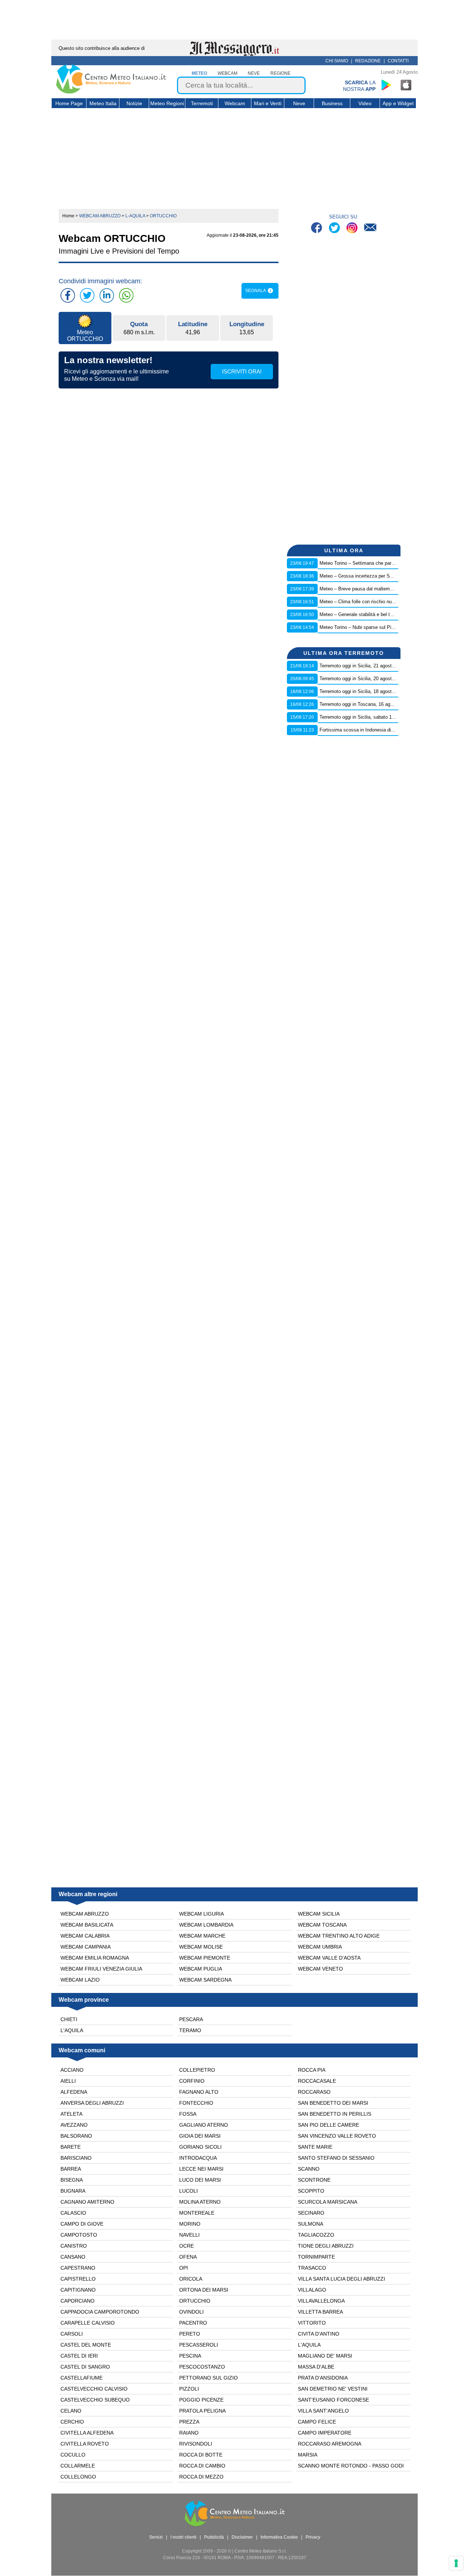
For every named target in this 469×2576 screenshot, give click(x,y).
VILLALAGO (312, 2290)
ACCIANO (72, 2070)
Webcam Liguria (202, 1914)
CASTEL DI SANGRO (85, 2367)
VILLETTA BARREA (320, 2312)
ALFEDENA (74, 2092)
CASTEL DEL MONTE (86, 2345)
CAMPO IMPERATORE (325, 2433)
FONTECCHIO (196, 2103)
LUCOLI (189, 2191)
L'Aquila (72, 2030)
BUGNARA (73, 2191)
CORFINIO (192, 2081)
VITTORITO (312, 2323)
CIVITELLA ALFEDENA (87, 2433)
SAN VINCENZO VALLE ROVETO (337, 2136)
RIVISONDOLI (196, 2444)
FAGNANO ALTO (199, 2092)
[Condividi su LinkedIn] (107, 295)
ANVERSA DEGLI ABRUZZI (92, 2103)
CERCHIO (72, 2422)
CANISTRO (74, 2246)
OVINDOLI (191, 2312)
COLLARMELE (78, 2466)
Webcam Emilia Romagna (95, 1958)
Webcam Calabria (85, 1936)
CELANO (71, 2411)
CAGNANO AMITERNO (87, 2202)
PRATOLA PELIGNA (202, 2411)
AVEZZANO (74, 2125)
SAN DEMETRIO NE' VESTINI (333, 2389)
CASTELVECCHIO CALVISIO (94, 2389)
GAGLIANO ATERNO (204, 2125)
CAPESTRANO (78, 2268)
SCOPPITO (311, 2191)
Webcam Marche (202, 1936)
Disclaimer (242, 2537)
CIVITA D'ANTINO (319, 2334)
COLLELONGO (78, 2477)
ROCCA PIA (312, 2070)
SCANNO (309, 2169)
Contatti (398, 61)
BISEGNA (72, 2180)
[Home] (111, 92)
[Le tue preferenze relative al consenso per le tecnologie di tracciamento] (456, 2563)
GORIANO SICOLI (200, 2147)
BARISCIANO (76, 2158)
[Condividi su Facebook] (68, 295)
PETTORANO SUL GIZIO (208, 2378)
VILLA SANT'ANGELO (323, 2411)
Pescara (191, 2019)
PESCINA (190, 2356)
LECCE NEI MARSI (201, 2169)
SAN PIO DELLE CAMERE (328, 2125)
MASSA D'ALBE (316, 2367)
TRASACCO (312, 2268)
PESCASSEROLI (199, 2345)
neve (254, 73)
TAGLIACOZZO (316, 2235)
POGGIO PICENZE (201, 2400)
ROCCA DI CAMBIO (202, 2466)
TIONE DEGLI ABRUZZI (326, 2246)
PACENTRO (193, 2323)
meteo (199, 73)
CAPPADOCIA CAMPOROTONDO (100, 2312)
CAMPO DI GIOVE (82, 2224)
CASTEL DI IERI (79, 2356)
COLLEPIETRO (197, 2070)
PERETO (190, 2334)
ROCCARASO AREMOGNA (330, 2444)
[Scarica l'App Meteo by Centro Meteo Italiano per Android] (386, 85)
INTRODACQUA (198, 2158)
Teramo (190, 2030)
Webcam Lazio (80, 1980)
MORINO (190, 2224)
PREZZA (189, 2422)
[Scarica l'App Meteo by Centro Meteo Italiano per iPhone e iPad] (406, 85)
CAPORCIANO (77, 2301)
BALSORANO (76, 2136)
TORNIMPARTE (316, 2257)
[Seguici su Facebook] (317, 229)
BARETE (71, 2147)
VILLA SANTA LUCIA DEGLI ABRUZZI (341, 2279)
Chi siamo (337, 61)
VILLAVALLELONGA (321, 2301)
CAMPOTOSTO (79, 2235)
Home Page (69, 103)
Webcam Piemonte (205, 1958)
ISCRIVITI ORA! (242, 371)
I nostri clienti (183, 2537)
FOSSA (188, 2114)
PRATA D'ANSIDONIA (323, 2378)
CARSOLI (72, 2334)
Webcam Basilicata (87, 1925)
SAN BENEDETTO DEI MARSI (333, 2103)
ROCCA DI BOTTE (201, 2455)
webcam (228, 73)
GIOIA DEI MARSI (200, 2136)
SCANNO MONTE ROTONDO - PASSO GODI (351, 2466)
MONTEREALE (197, 2213)
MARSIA (308, 2455)
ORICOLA (191, 2279)
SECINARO (311, 2213)
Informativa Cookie (279, 2537)
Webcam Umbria (320, 1947)
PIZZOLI (189, 2389)
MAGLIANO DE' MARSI (325, 2356)
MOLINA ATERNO (200, 2202)
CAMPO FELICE (317, 2422)
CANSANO (73, 2257)
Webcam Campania (86, 1947)
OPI (184, 2268)
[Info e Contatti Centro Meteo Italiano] (370, 229)
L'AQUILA (309, 2345)
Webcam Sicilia (319, 1914)
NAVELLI (189, 2235)
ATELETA (71, 2114)
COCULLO (73, 2455)
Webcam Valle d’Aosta (329, 1958)
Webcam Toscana (322, 1925)
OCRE (187, 2246)
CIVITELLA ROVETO (85, 2444)
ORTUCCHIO (195, 2301)
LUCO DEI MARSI (200, 2180)
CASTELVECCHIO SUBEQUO (95, 2400)
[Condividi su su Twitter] (87, 295)
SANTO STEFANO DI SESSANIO (336, 2158)
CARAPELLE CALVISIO (88, 2323)
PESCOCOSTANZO (202, 2367)
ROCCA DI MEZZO (201, 2477)
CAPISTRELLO (78, 2279)
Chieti (69, 2019)
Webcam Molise (201, 1947)
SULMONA (311, 2224)
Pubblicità (214, 2537)
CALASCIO (73, 2213)
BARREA (71, 2169)
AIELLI (68, 2081)
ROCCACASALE (317, 2081)
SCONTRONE (314, 2180)
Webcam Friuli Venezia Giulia (101, 1969)
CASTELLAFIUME (82, 2378)
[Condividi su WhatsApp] (126, 295)
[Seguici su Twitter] (335, 229)
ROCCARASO (314, 2092)
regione (280, 73)
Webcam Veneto (320, 1969)
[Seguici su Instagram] (353, 229)
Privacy (313, 2537)
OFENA (188, 2257)
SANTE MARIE (315, 2147)
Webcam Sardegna (205, 1980)
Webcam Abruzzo (85, 1914)
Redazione (368, 61)
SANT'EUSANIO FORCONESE (333, 2400)
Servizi (156, 2537)
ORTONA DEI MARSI (204, 2290)
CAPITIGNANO (78, 2290)
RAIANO (189, 2433)
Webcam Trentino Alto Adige (339, 1936)
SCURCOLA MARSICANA (328, 2202)
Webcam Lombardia (206, 1925)
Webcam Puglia (201, 1969)
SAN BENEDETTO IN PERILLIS (335, 2114)
